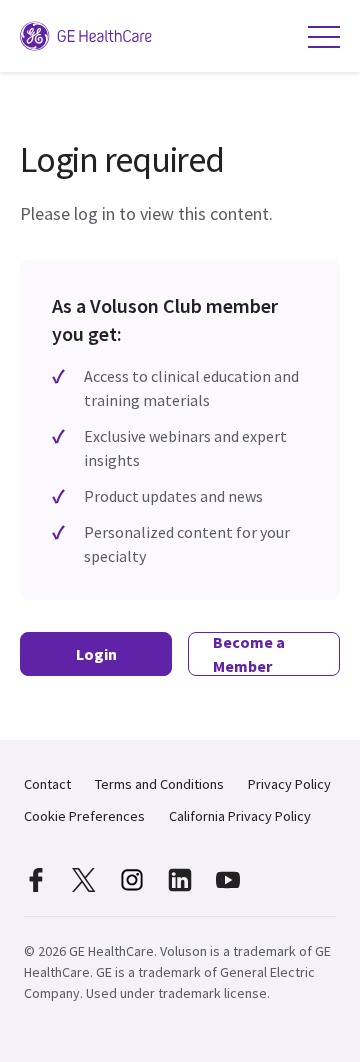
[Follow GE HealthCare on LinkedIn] (180, 880)
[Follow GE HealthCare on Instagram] (132, 880)
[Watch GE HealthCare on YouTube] (228, 880)
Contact (47, 784)
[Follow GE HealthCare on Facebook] (36, 880)
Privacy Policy (289, 784)
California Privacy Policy (240, 816)
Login (96, 654)
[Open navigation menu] (324, 36)
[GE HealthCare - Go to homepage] (90, 36)
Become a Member (249, 654)
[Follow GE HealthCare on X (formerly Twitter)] (84, 880)
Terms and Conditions (159, 784)
